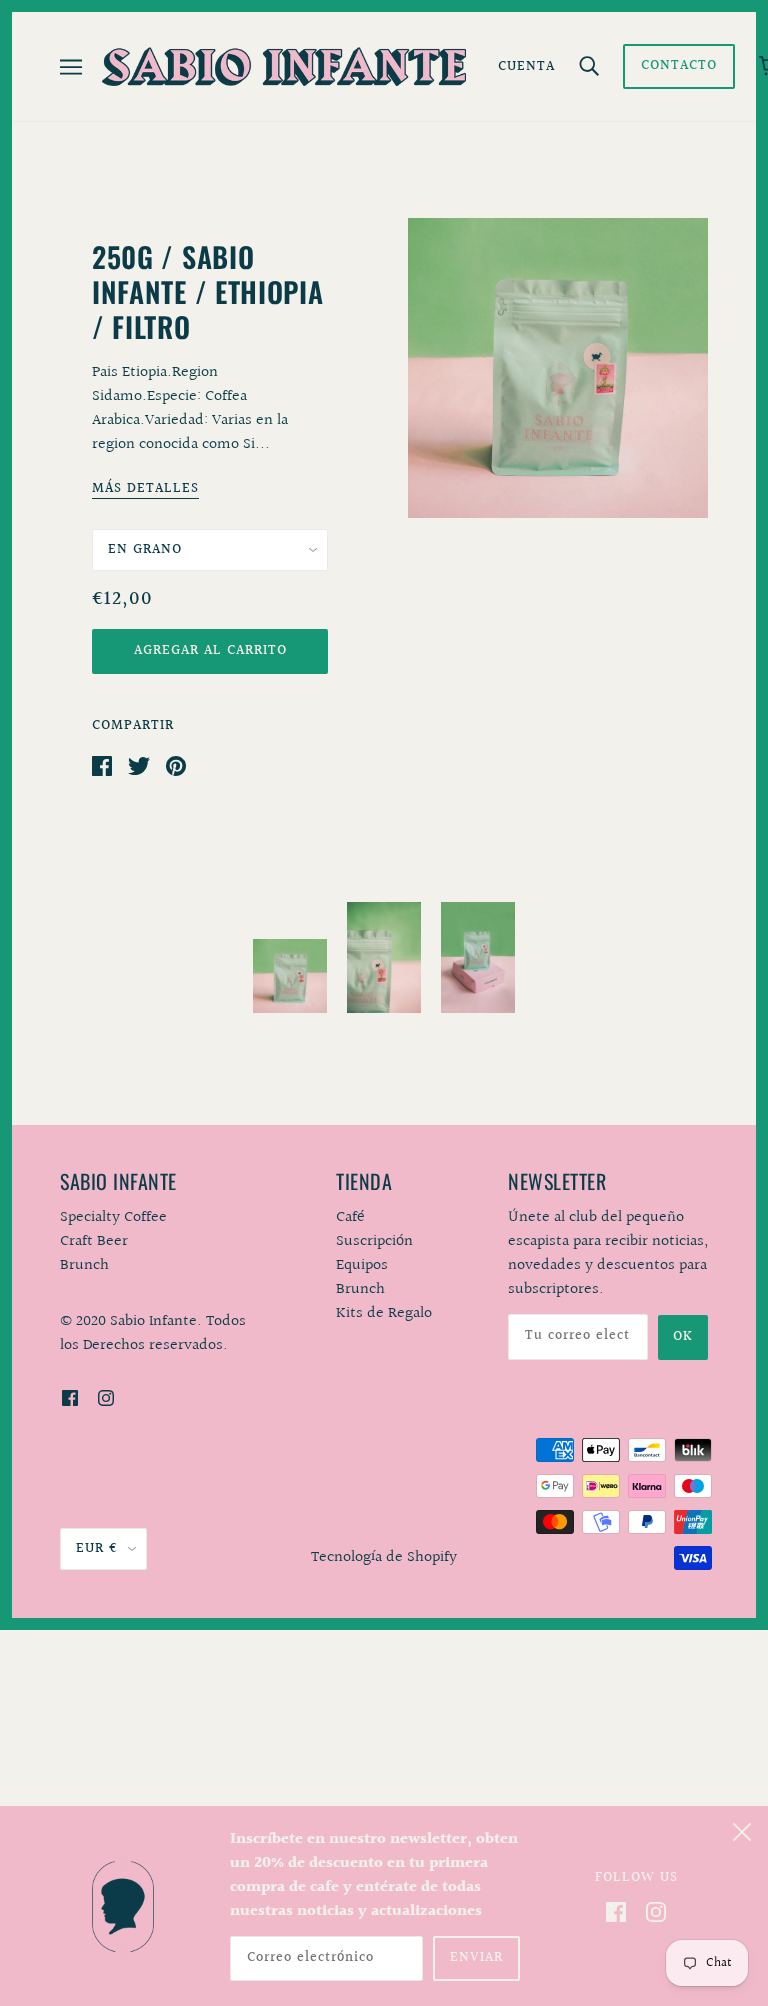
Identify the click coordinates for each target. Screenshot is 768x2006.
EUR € (97, 1549)
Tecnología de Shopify (384, 1557)
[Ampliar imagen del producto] (558, 368)
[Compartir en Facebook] (102, 765)
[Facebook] (616, 1912)
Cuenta (526, 67)
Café (350, 1217)
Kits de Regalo (384, 1313)
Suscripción (374, 1241)
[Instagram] (656, 1912)
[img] (70, 1398)
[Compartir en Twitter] (139, 765)
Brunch (360, 1289)
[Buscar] (589, 67)
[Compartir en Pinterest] (176, 765)
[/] (283, 66)
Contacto (679, 66)
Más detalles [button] (145, 490)
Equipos (362, 1265)
